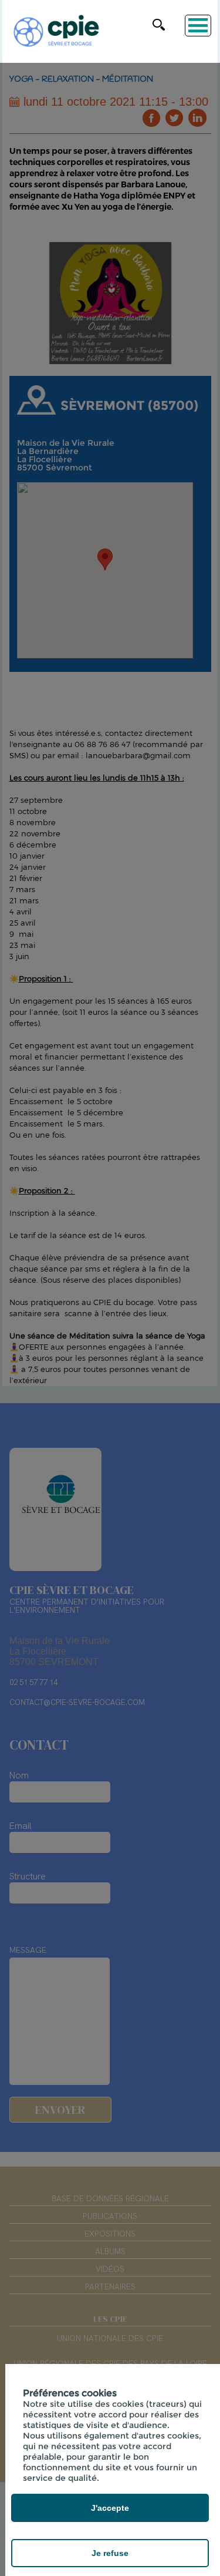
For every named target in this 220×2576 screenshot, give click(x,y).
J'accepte (110, 2508)
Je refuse (110, 2553)
